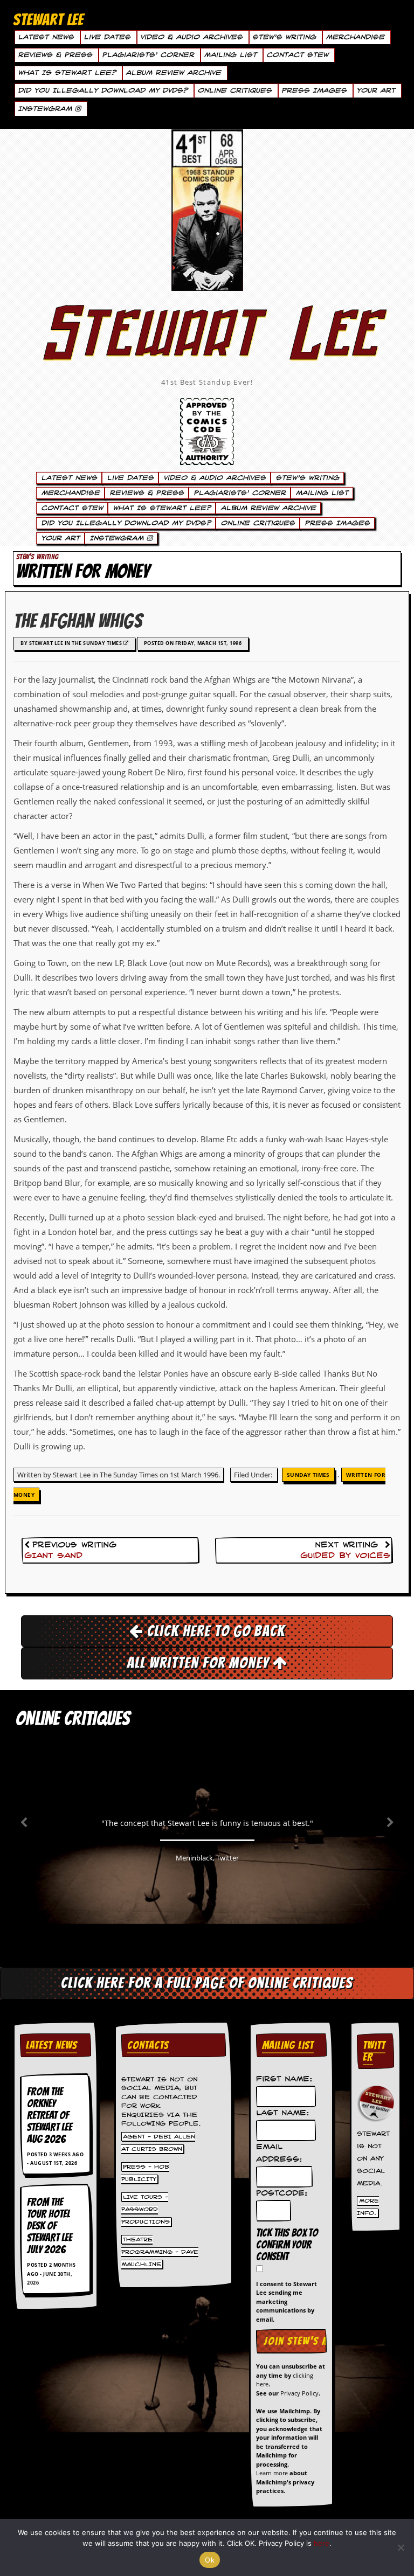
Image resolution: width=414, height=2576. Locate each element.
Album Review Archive (173, 73)
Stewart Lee (207, 348)
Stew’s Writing (284, 37)
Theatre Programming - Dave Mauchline (160, 2252)
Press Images (314, 91)
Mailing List (230, 55)
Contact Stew (297, 55)
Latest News (46, 37)
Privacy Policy (299, 2393)
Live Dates (107, 37)
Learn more (272, 2473)
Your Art (376, 91)
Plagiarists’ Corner (148, 55)
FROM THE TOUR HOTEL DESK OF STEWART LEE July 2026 (50, 2226)
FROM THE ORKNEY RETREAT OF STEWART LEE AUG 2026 (50, 2115)
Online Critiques (234, 91)
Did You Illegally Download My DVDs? (103, 91)
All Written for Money (200, 1663)
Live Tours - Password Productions (146, 2210)
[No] (401, 2547)
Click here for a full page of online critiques (207, 1983)
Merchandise (355, 37)
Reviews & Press (55, 55)
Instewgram (46, 109)
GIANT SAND (53, 1556)
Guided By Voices (345, 1556)
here (322, 2543)
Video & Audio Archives (191, 37)
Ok (210, 2560)
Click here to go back (214, 1631)
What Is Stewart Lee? (67, 73)
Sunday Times (308, 1475)
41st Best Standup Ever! (207, 382)
